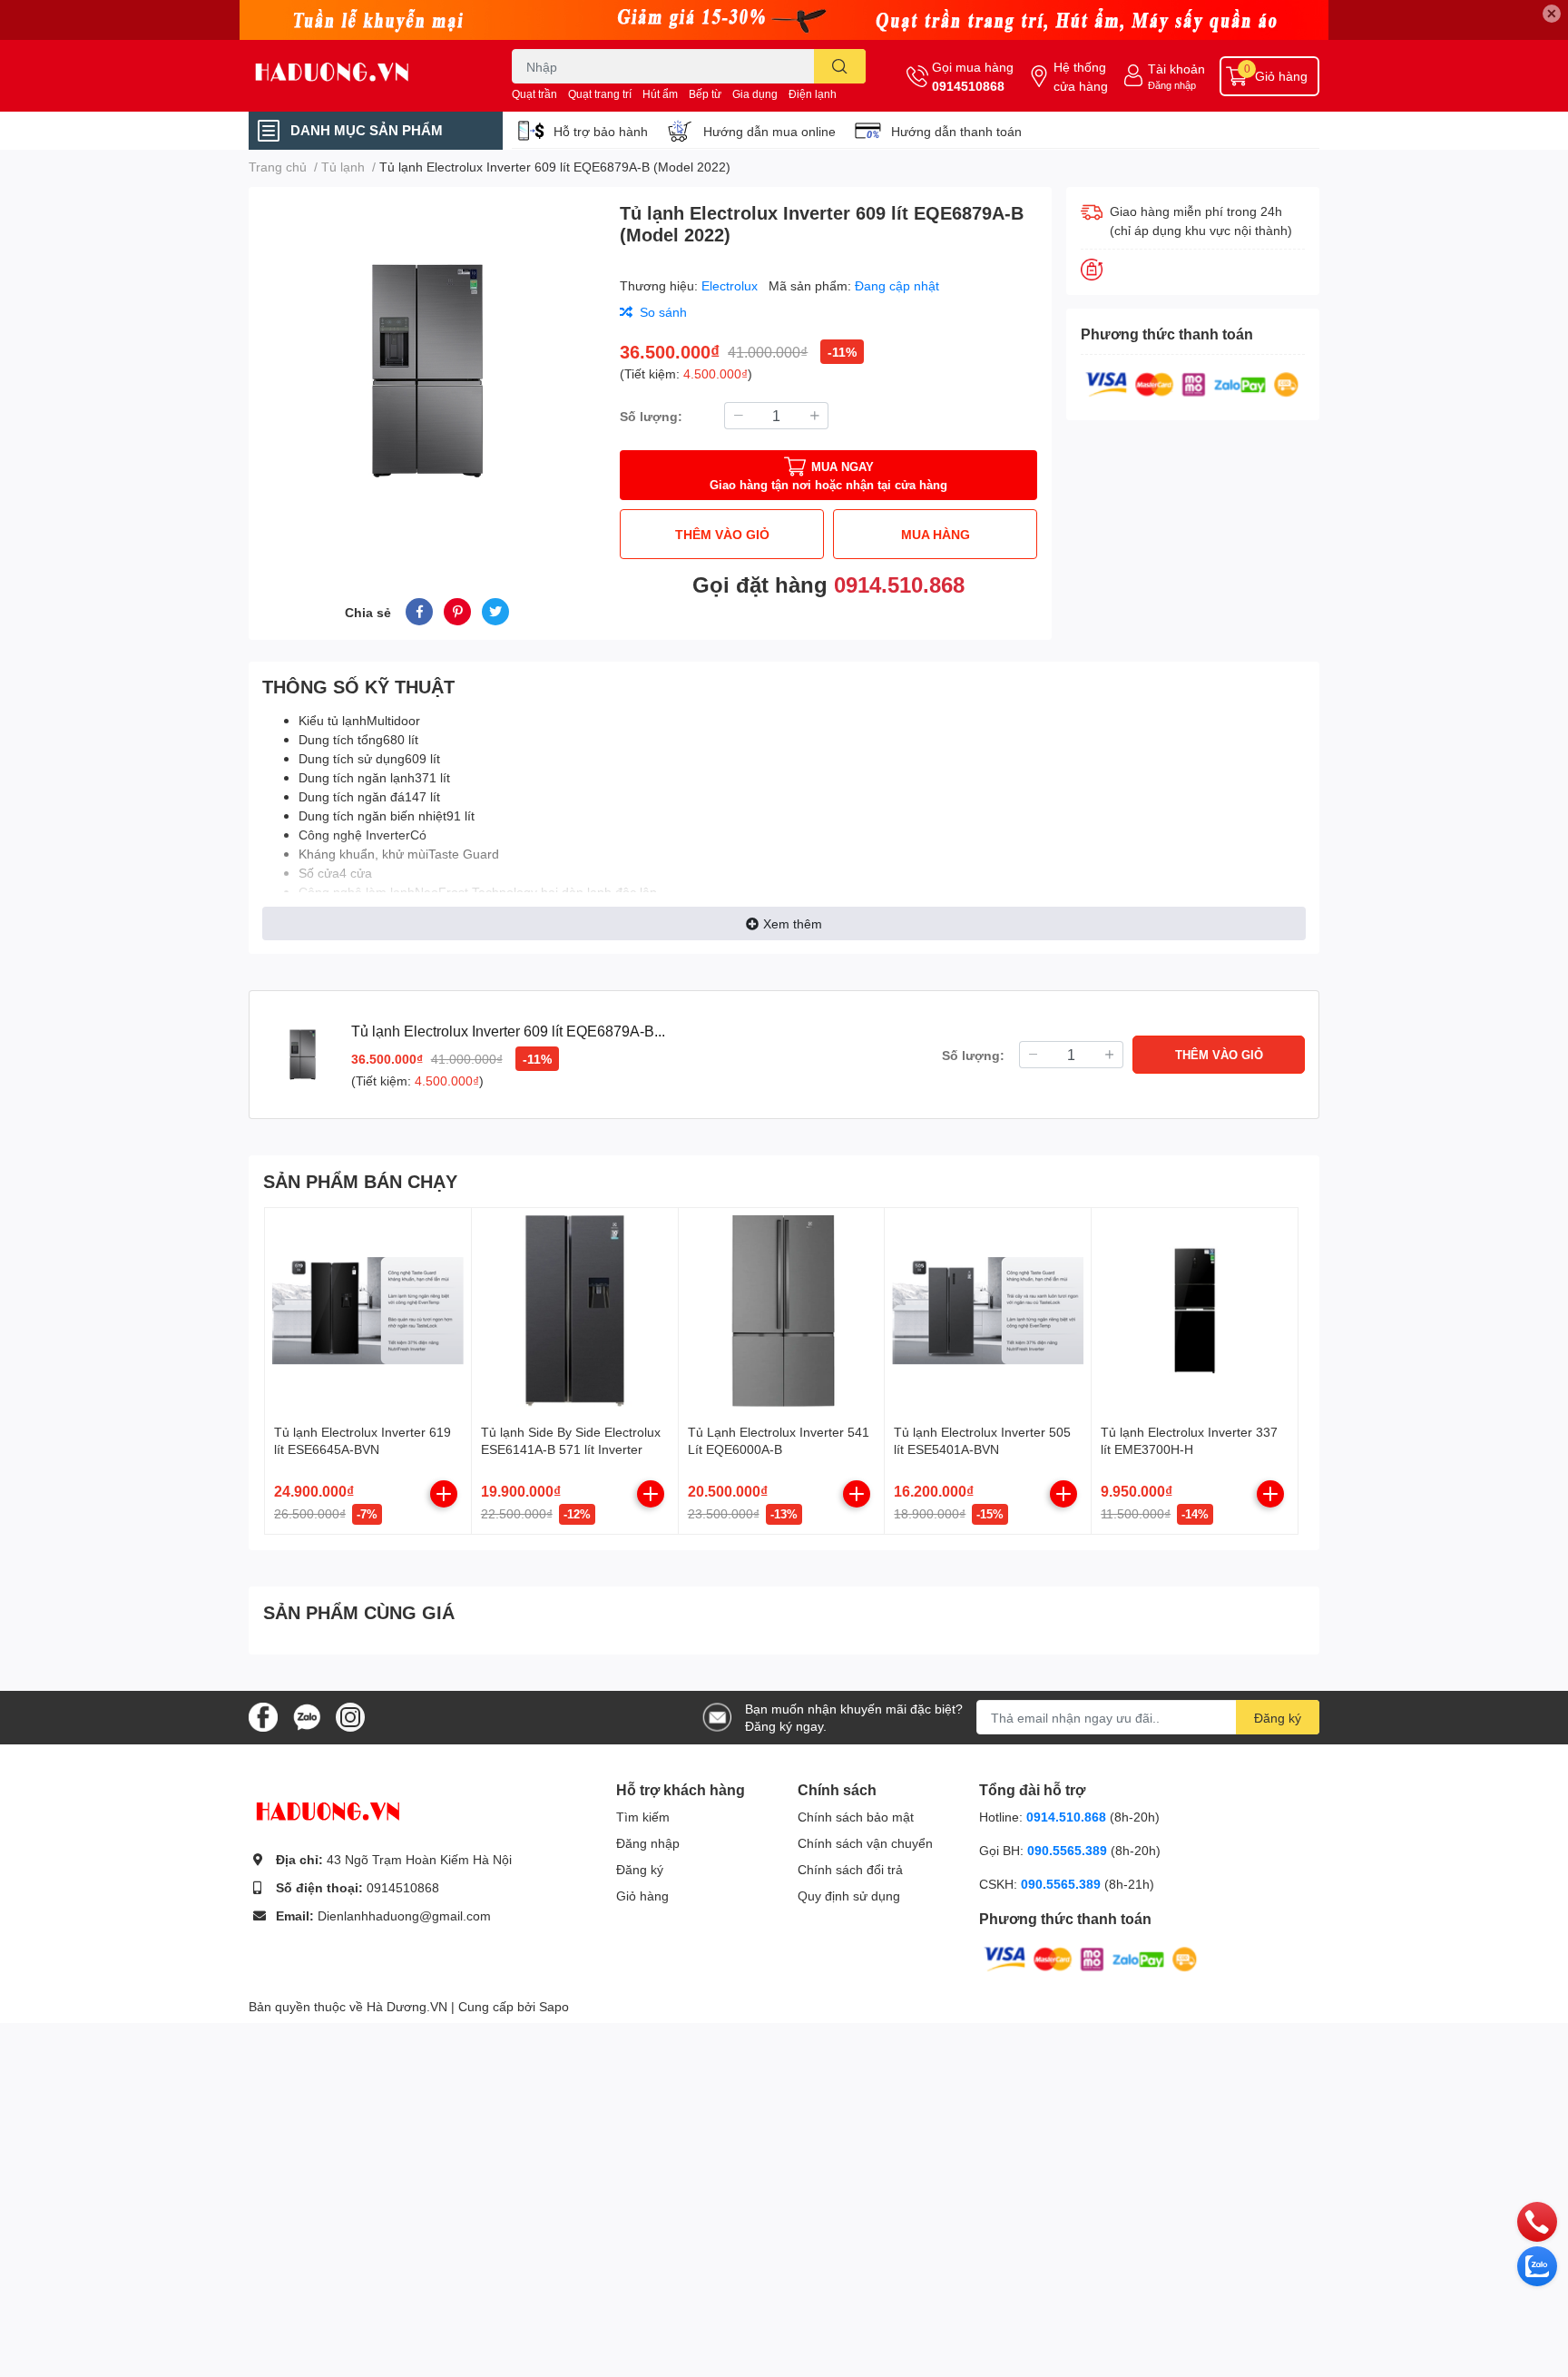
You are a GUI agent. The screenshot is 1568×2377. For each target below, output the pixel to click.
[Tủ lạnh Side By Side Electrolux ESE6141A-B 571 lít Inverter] (575, 1311)
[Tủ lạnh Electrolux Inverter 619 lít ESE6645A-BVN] (368, 1311)
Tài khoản (1176, 69)
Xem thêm (793, 923)
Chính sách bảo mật (856, 1817)
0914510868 (968, 86)
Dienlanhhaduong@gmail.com (404, 1915)
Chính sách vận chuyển (865, 1843)
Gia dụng (755, 94)
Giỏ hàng (642, 1896)
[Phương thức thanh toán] (1192, 383)
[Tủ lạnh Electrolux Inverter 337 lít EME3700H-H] (1195, 1311)
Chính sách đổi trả (850, 1869)
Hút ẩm (660, 94)
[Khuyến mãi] (784, 20)
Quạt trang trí (600, 94)
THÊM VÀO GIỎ (722, 534)
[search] (840, 66)
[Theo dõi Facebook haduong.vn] (263, 1716)
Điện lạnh (813, 94)
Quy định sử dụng (849, 1896)
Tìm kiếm (643, 1817)
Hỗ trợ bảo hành (601, 131)
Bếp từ (705, 94)
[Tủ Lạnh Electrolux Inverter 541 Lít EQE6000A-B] (782, 1311)
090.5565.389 (1069, 1850)
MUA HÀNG (936, 534)
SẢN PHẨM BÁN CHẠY (360, 1181)
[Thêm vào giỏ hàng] (444, 1494)
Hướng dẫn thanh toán (956, 131)
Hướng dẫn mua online (769, 131)
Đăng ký (1278, 1718)
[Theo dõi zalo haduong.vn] (307, 1716)
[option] (427, 371)
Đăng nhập (1172, 85)
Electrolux (731, 285)
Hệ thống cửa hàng (1081, 76)
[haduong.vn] (361, 76)
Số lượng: (651, 416)
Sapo (554, 2006)
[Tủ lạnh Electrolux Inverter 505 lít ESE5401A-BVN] (988, 1311)
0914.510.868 (899, 584)
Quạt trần (534, 94)
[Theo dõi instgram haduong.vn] (350, 1716)
